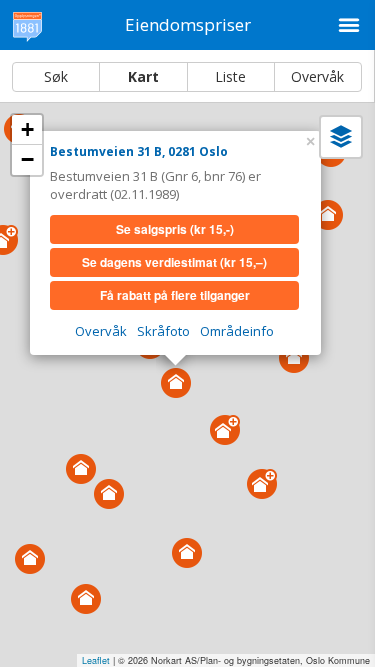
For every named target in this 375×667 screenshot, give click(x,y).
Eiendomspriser (188, 24)
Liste (230, 76)
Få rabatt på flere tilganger (175, 295)
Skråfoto (163, 331)
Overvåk (317, 76)
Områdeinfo (237, 331)
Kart (143, 76)
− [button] (27, 159)
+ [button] (27, 129)
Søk (56, 76)
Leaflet (96, 660)
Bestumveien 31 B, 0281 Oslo (139, 151)
